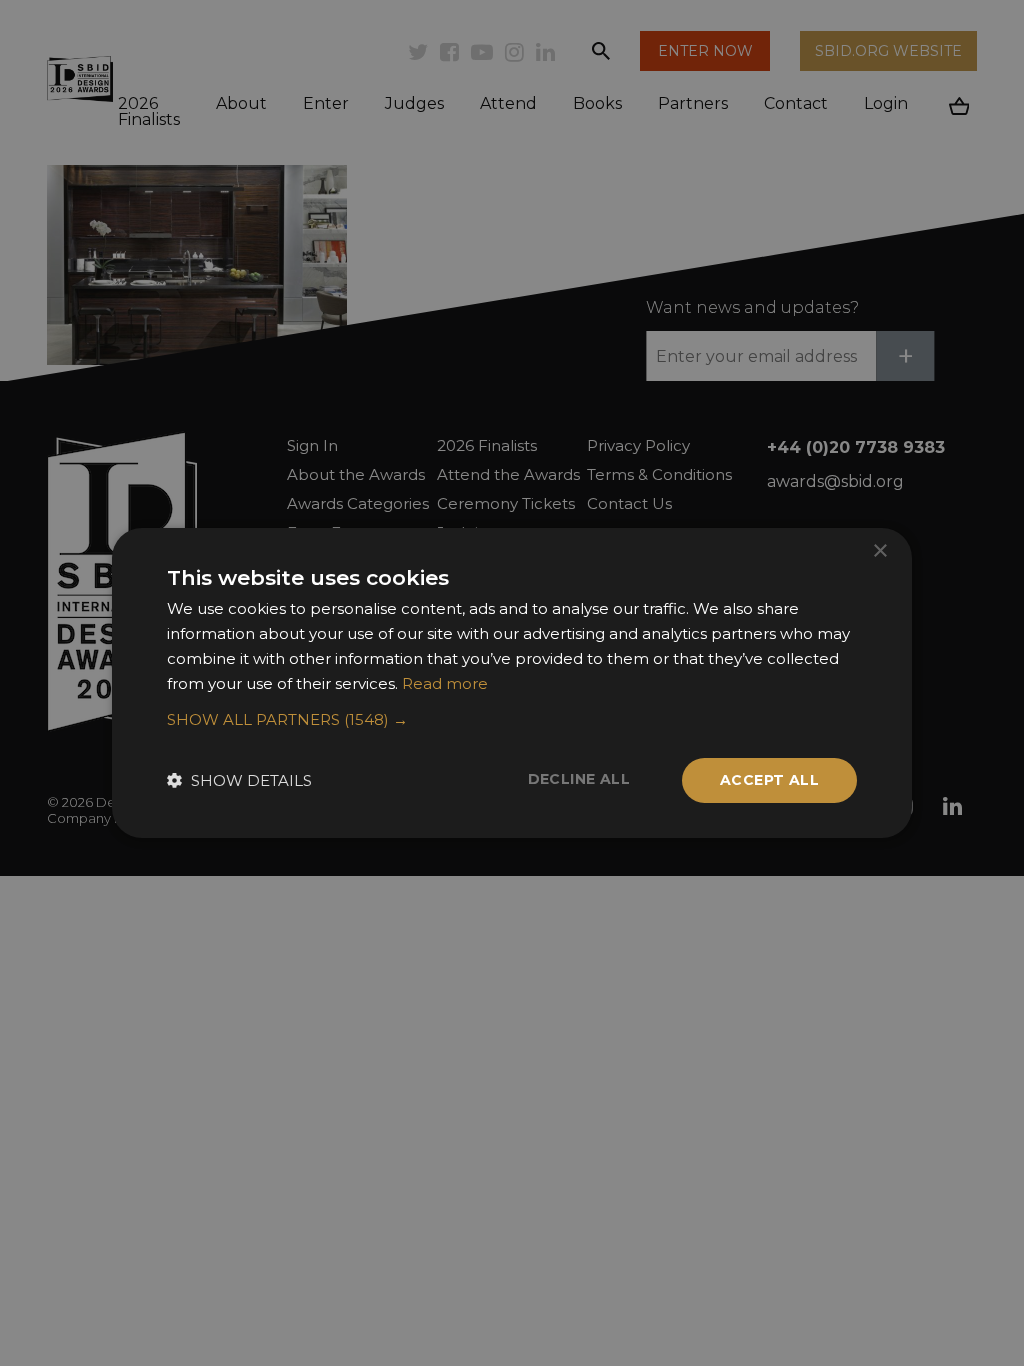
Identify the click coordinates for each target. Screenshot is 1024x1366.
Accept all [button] (769, 780)
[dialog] (512, 683)
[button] (512, 720)
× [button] (879, 551)
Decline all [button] (579, 779)
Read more (445, 683)
